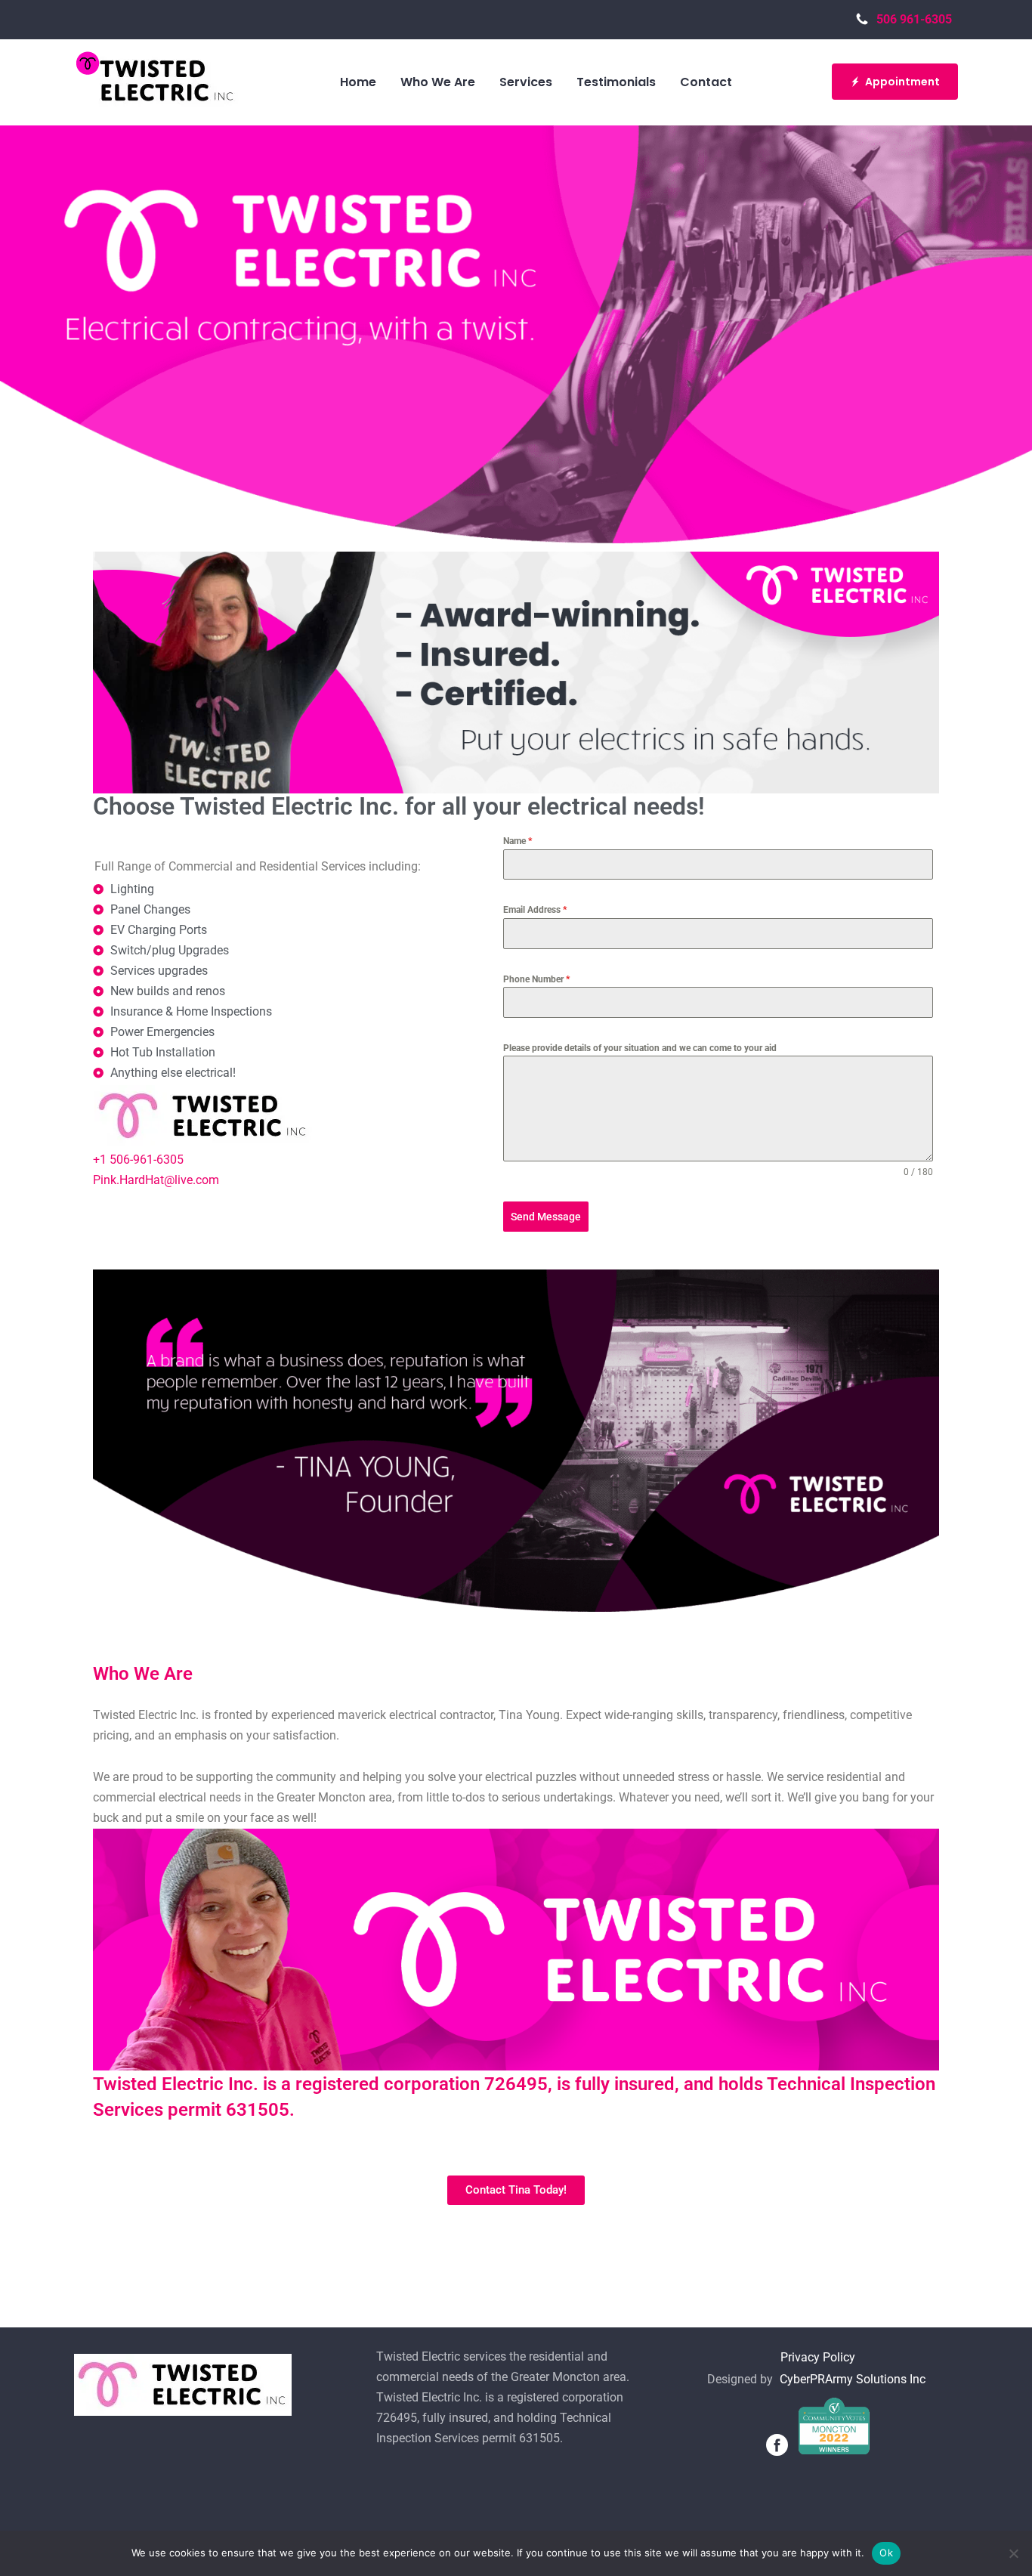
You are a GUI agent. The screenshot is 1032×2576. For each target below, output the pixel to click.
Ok (886, 2553)
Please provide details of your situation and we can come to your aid (640, 1048)
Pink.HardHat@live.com (156, 1180)
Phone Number (536, 979)
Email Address (535, 910)
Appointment (902, 82)
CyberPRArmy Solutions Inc (853, 2379)
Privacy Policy (818, 2357)
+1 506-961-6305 (138, 1160)
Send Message (546, 1217)
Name (518, 841)
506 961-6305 (917, 19)
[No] (1013, 2553)
